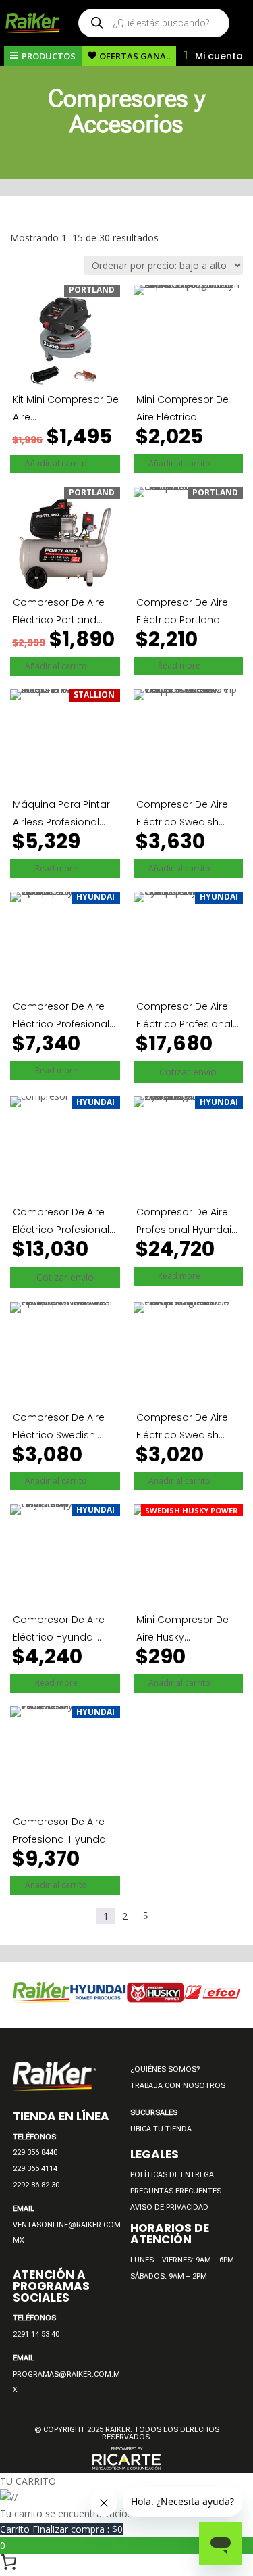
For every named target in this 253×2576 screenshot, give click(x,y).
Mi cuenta (219, 56)
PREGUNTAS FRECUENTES (176, 2191)
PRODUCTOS (49, 56)
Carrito (16, 2529)
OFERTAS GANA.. (135, 56)
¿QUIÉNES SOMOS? (165, 2069)
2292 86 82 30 (36, 2185)
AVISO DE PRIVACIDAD (169, 2207)
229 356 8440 (35, 2153)
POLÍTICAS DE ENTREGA (172, 2175)
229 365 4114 (35, 2169)
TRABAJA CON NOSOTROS (178, 2086)
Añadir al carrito (63, 463)
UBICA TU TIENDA (161, 2129)
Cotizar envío (188, 1072)
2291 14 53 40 (36, 2334)
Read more (187, 665)
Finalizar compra (78, 2529)
